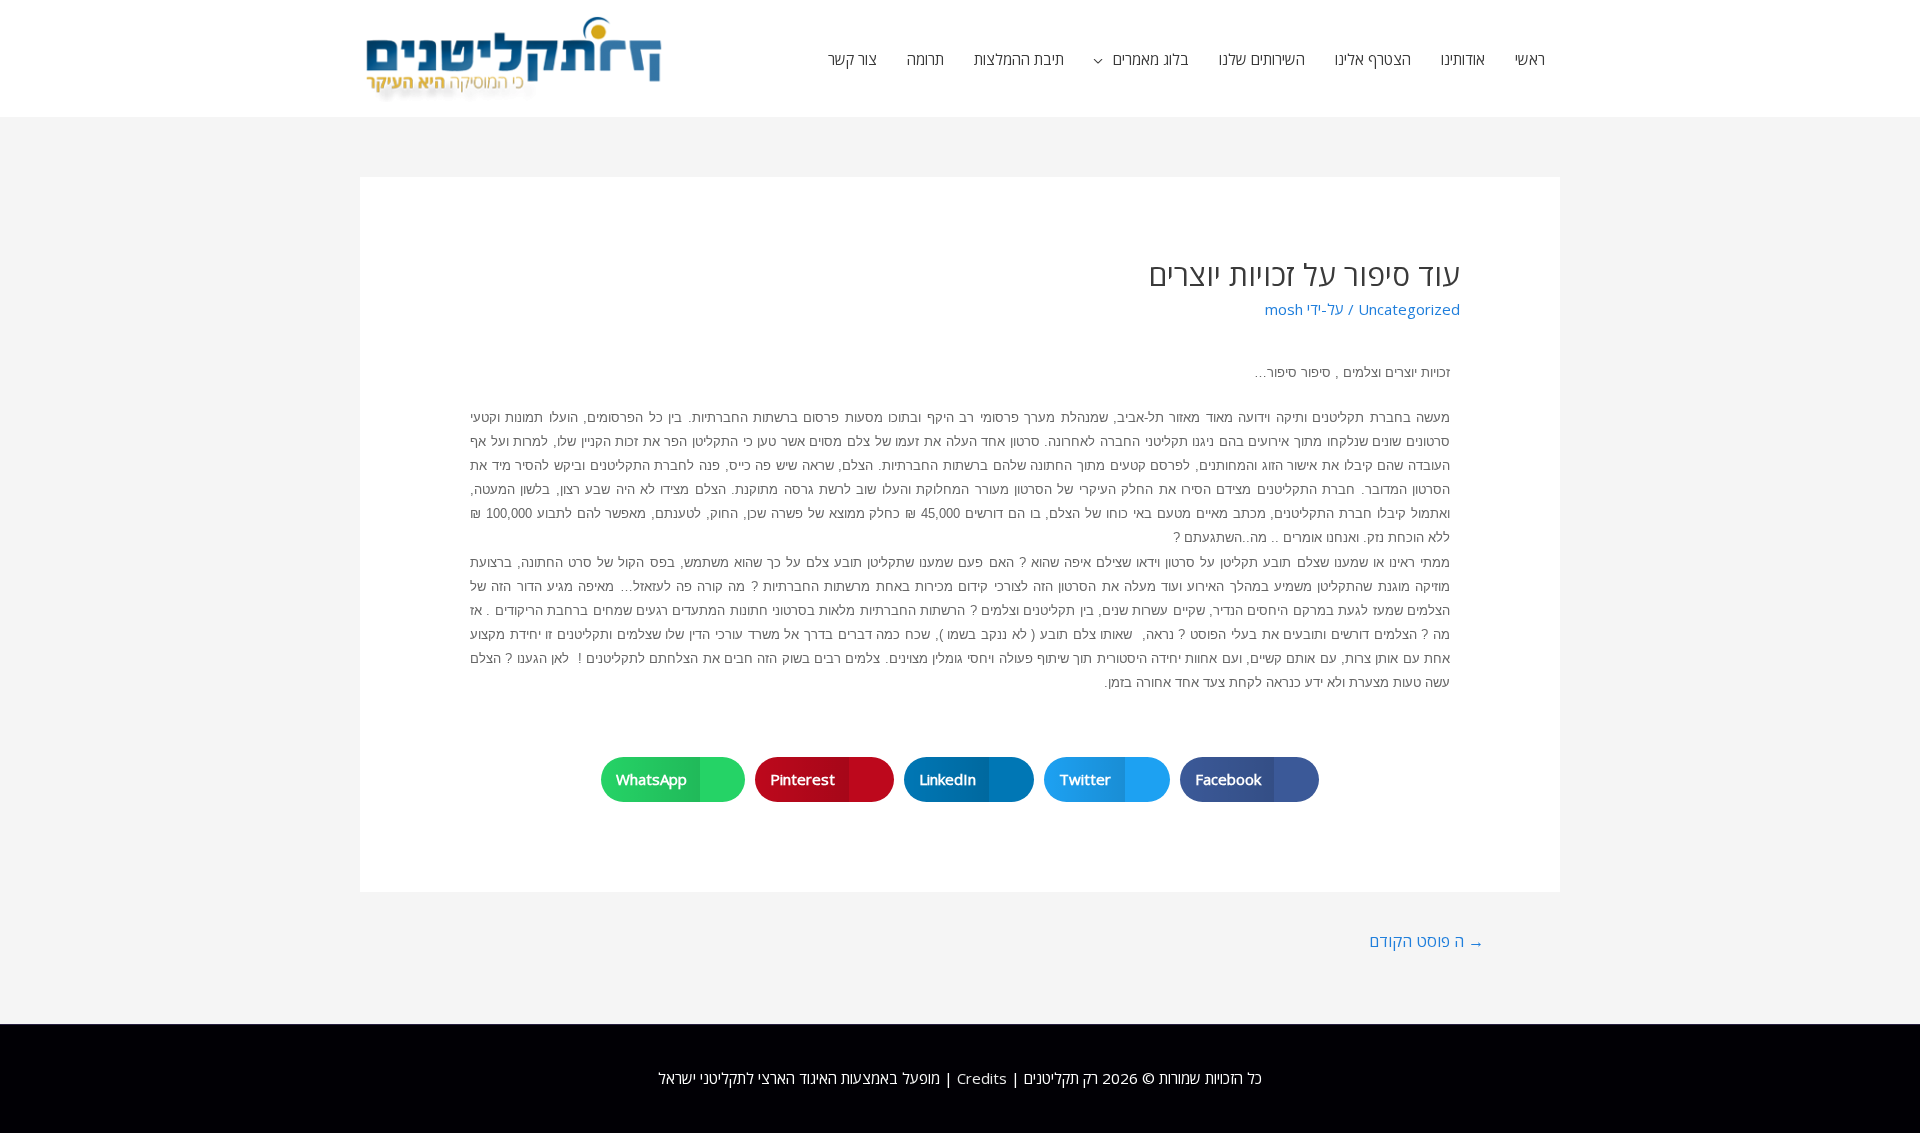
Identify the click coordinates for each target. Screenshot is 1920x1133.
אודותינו (1463, 59)
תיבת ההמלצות (1019, 59)
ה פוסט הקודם (1426, 941)
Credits (982, 1078)
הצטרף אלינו (1373, 59)
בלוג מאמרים (1151, 59)
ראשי (1530, 59)
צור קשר (852, 59)
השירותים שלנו (1262, 59)
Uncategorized (1409, 309)
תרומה (925, 59)
